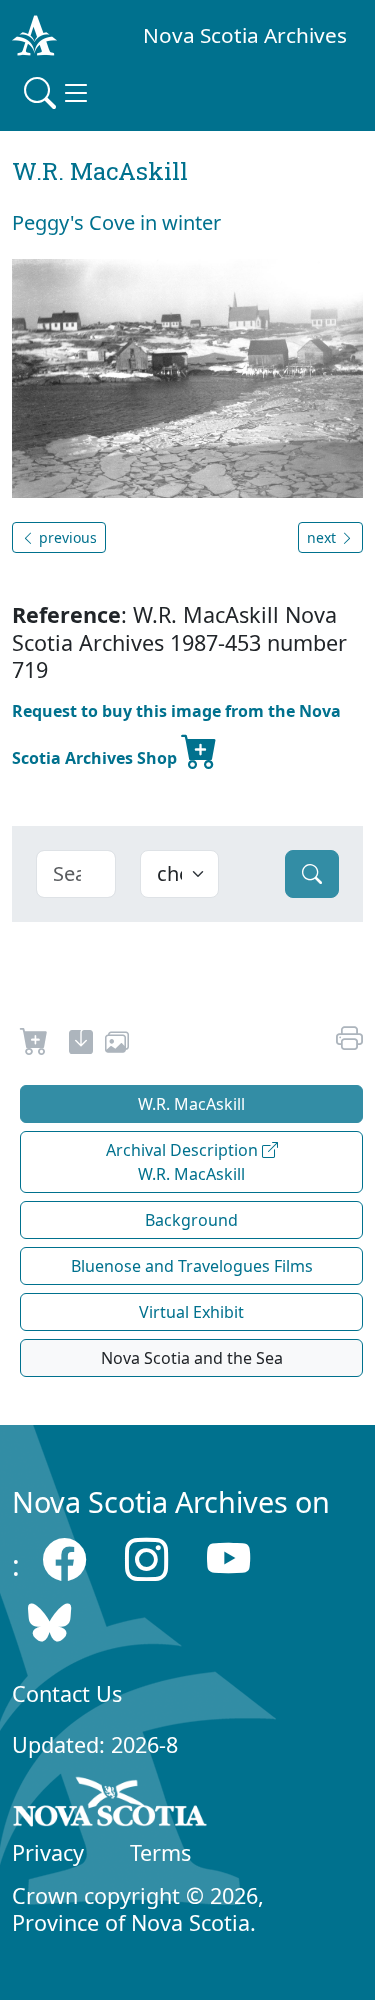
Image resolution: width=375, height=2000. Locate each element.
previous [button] (66, 537)
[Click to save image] (187, 377)
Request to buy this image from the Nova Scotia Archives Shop (176, 734)
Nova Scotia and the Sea (192, 1358)
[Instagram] (146, 1559)
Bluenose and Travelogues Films (192, 1266)
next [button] (323, 537)
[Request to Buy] (34, 1045)
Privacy (48, 1852)
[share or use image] (117, 1045)
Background (191, 1220)
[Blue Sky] (49, 1622)
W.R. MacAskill (191, 1104)
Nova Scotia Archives (245, 35)
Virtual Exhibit (191, 1312)
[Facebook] (64, 1559)
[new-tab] (81, 1045)
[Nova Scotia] (110, 1805)
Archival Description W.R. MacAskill (184, 1162)
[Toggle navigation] (58, 93)
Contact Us (67, 1693)
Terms (160, 1852)
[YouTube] (228, 1559)
